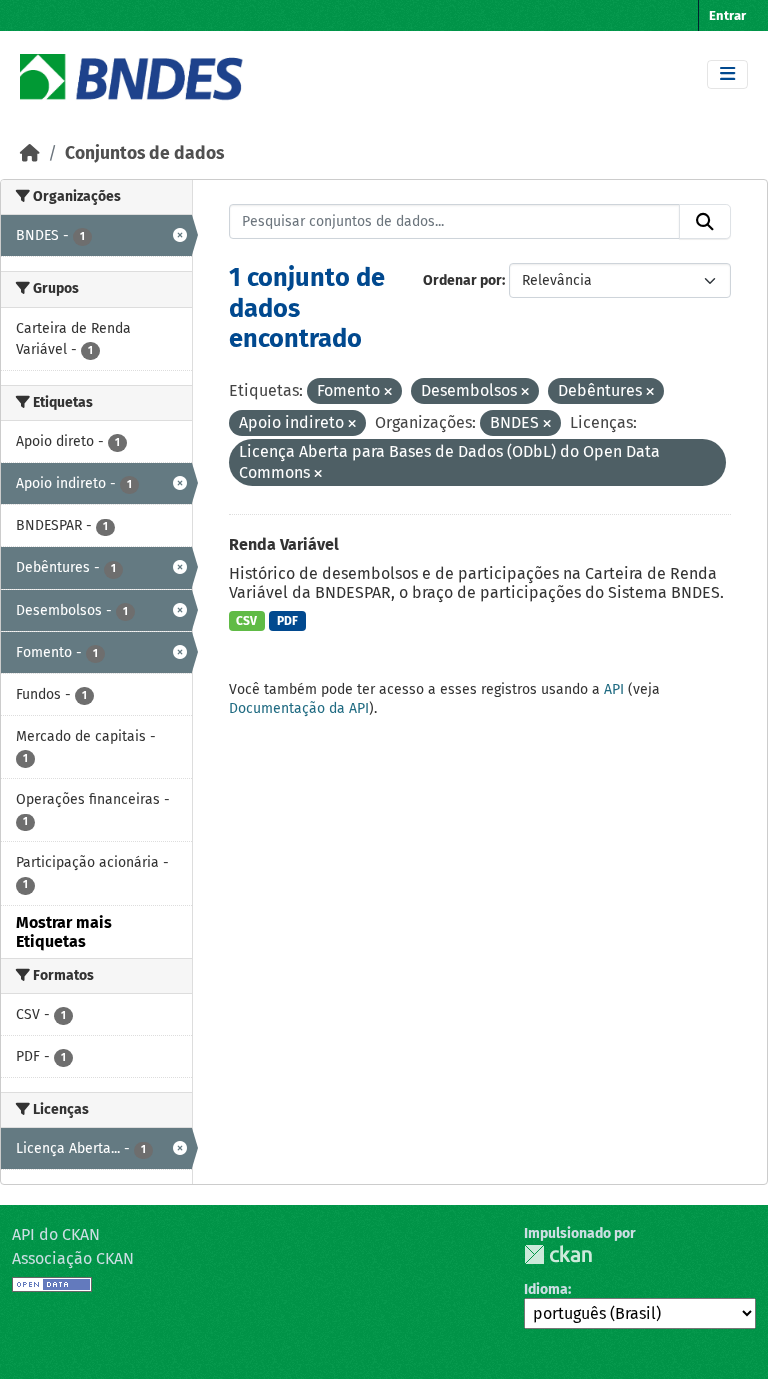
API (614, 689)
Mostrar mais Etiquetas (64, 932)
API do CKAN (56, 1234)
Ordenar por (462, 280)
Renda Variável (284, 544)
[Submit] (705, 222)
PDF (287, 621)
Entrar (727, 15)
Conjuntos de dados (144, 153)
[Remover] (388, 392)
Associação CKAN (73, 1258)
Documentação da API (299, 708)
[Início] (30, 153)
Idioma (546, 1289)
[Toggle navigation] (727, 74)
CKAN (558, 1254)
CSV (246, 621)
